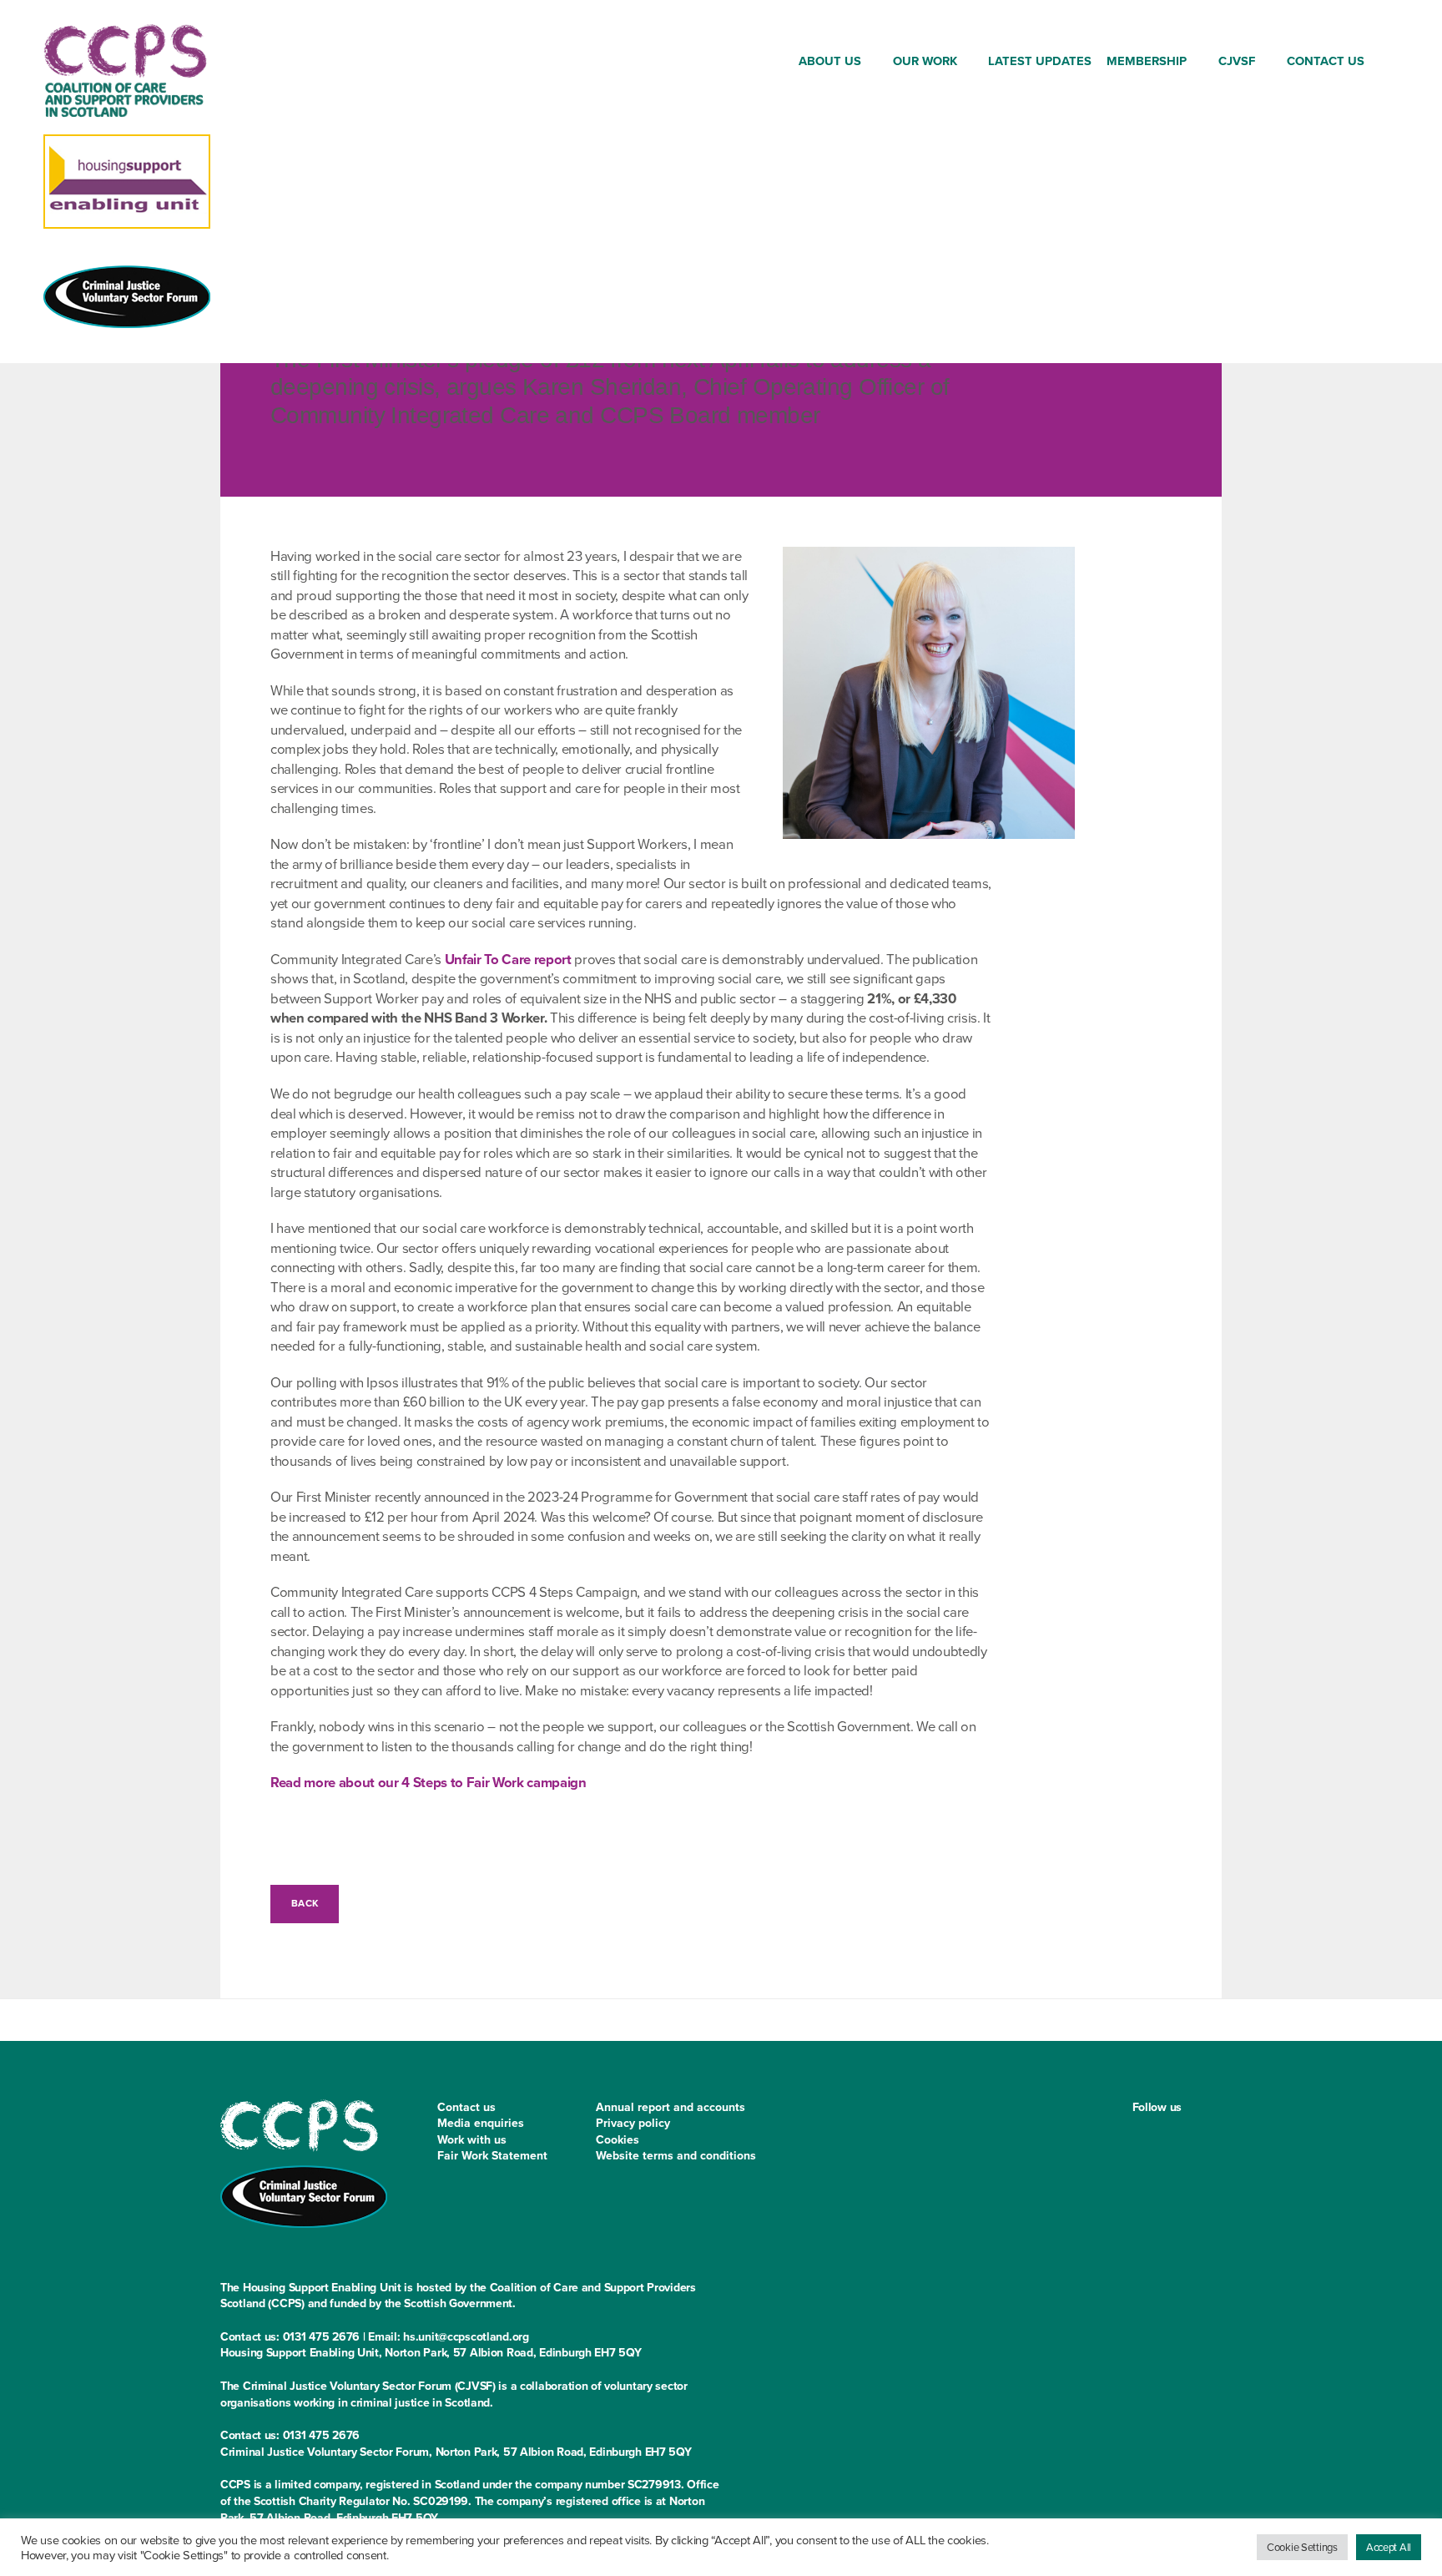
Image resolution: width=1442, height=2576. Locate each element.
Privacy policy (633, 2123)
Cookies (618, 2140)
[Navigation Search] (1386, 64)
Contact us (466, 2107)
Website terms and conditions (676, 2156)
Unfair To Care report (508, 960)
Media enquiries (481, 2123)
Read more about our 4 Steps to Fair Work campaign (429, 1783)
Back (305, 1903)
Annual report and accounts (671, 2107)
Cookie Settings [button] (1302, 2547)
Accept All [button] (1389, 2547)
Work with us (472, 2140)
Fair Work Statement (492, 2156)
